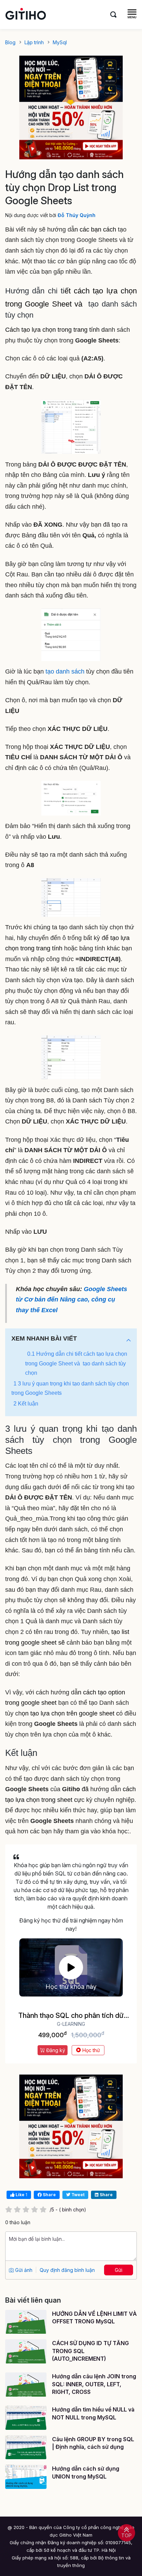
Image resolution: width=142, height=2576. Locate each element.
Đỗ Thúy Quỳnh (77, 215)
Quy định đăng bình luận (67, 2270)
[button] (129, 1340)
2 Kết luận (26, 1404)
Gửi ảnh (23, 2270)
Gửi (119, 2270)
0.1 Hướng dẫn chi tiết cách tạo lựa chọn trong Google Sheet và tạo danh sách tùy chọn (76, 1363)
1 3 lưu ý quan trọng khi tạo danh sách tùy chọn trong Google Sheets (70, 1388)
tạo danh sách (65, 671)
